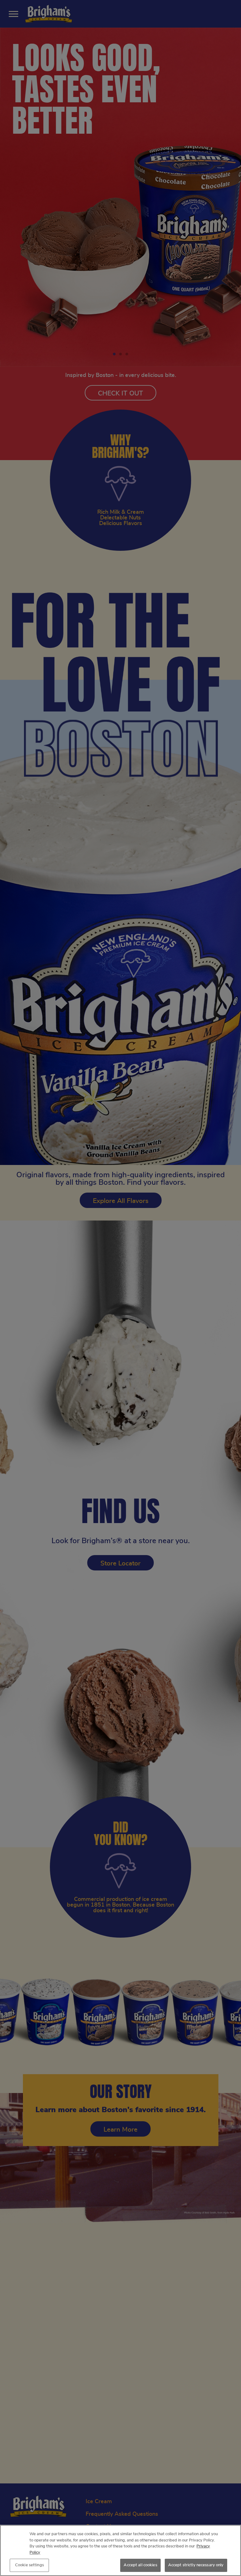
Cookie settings (29, 2565)
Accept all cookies (140, 2565)
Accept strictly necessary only (196, 2565)
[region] (120, 2550)
